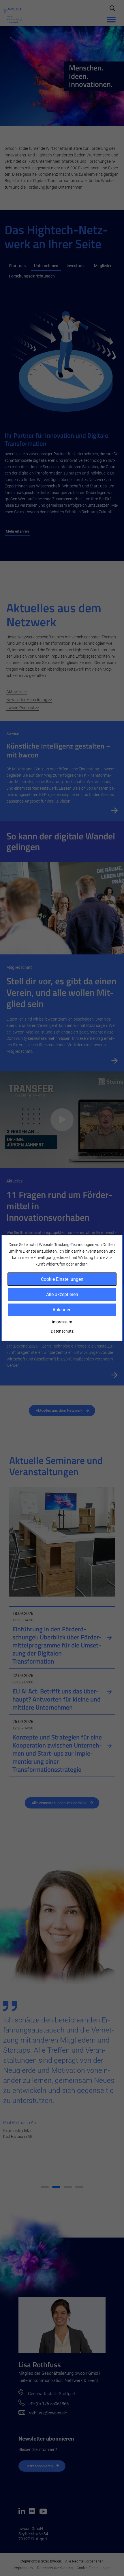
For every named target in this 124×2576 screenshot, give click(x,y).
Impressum (62, 1322)
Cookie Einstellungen (62, 1279)
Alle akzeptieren (62, 1294)
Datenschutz (62, 1331)
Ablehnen (62, 1310)
